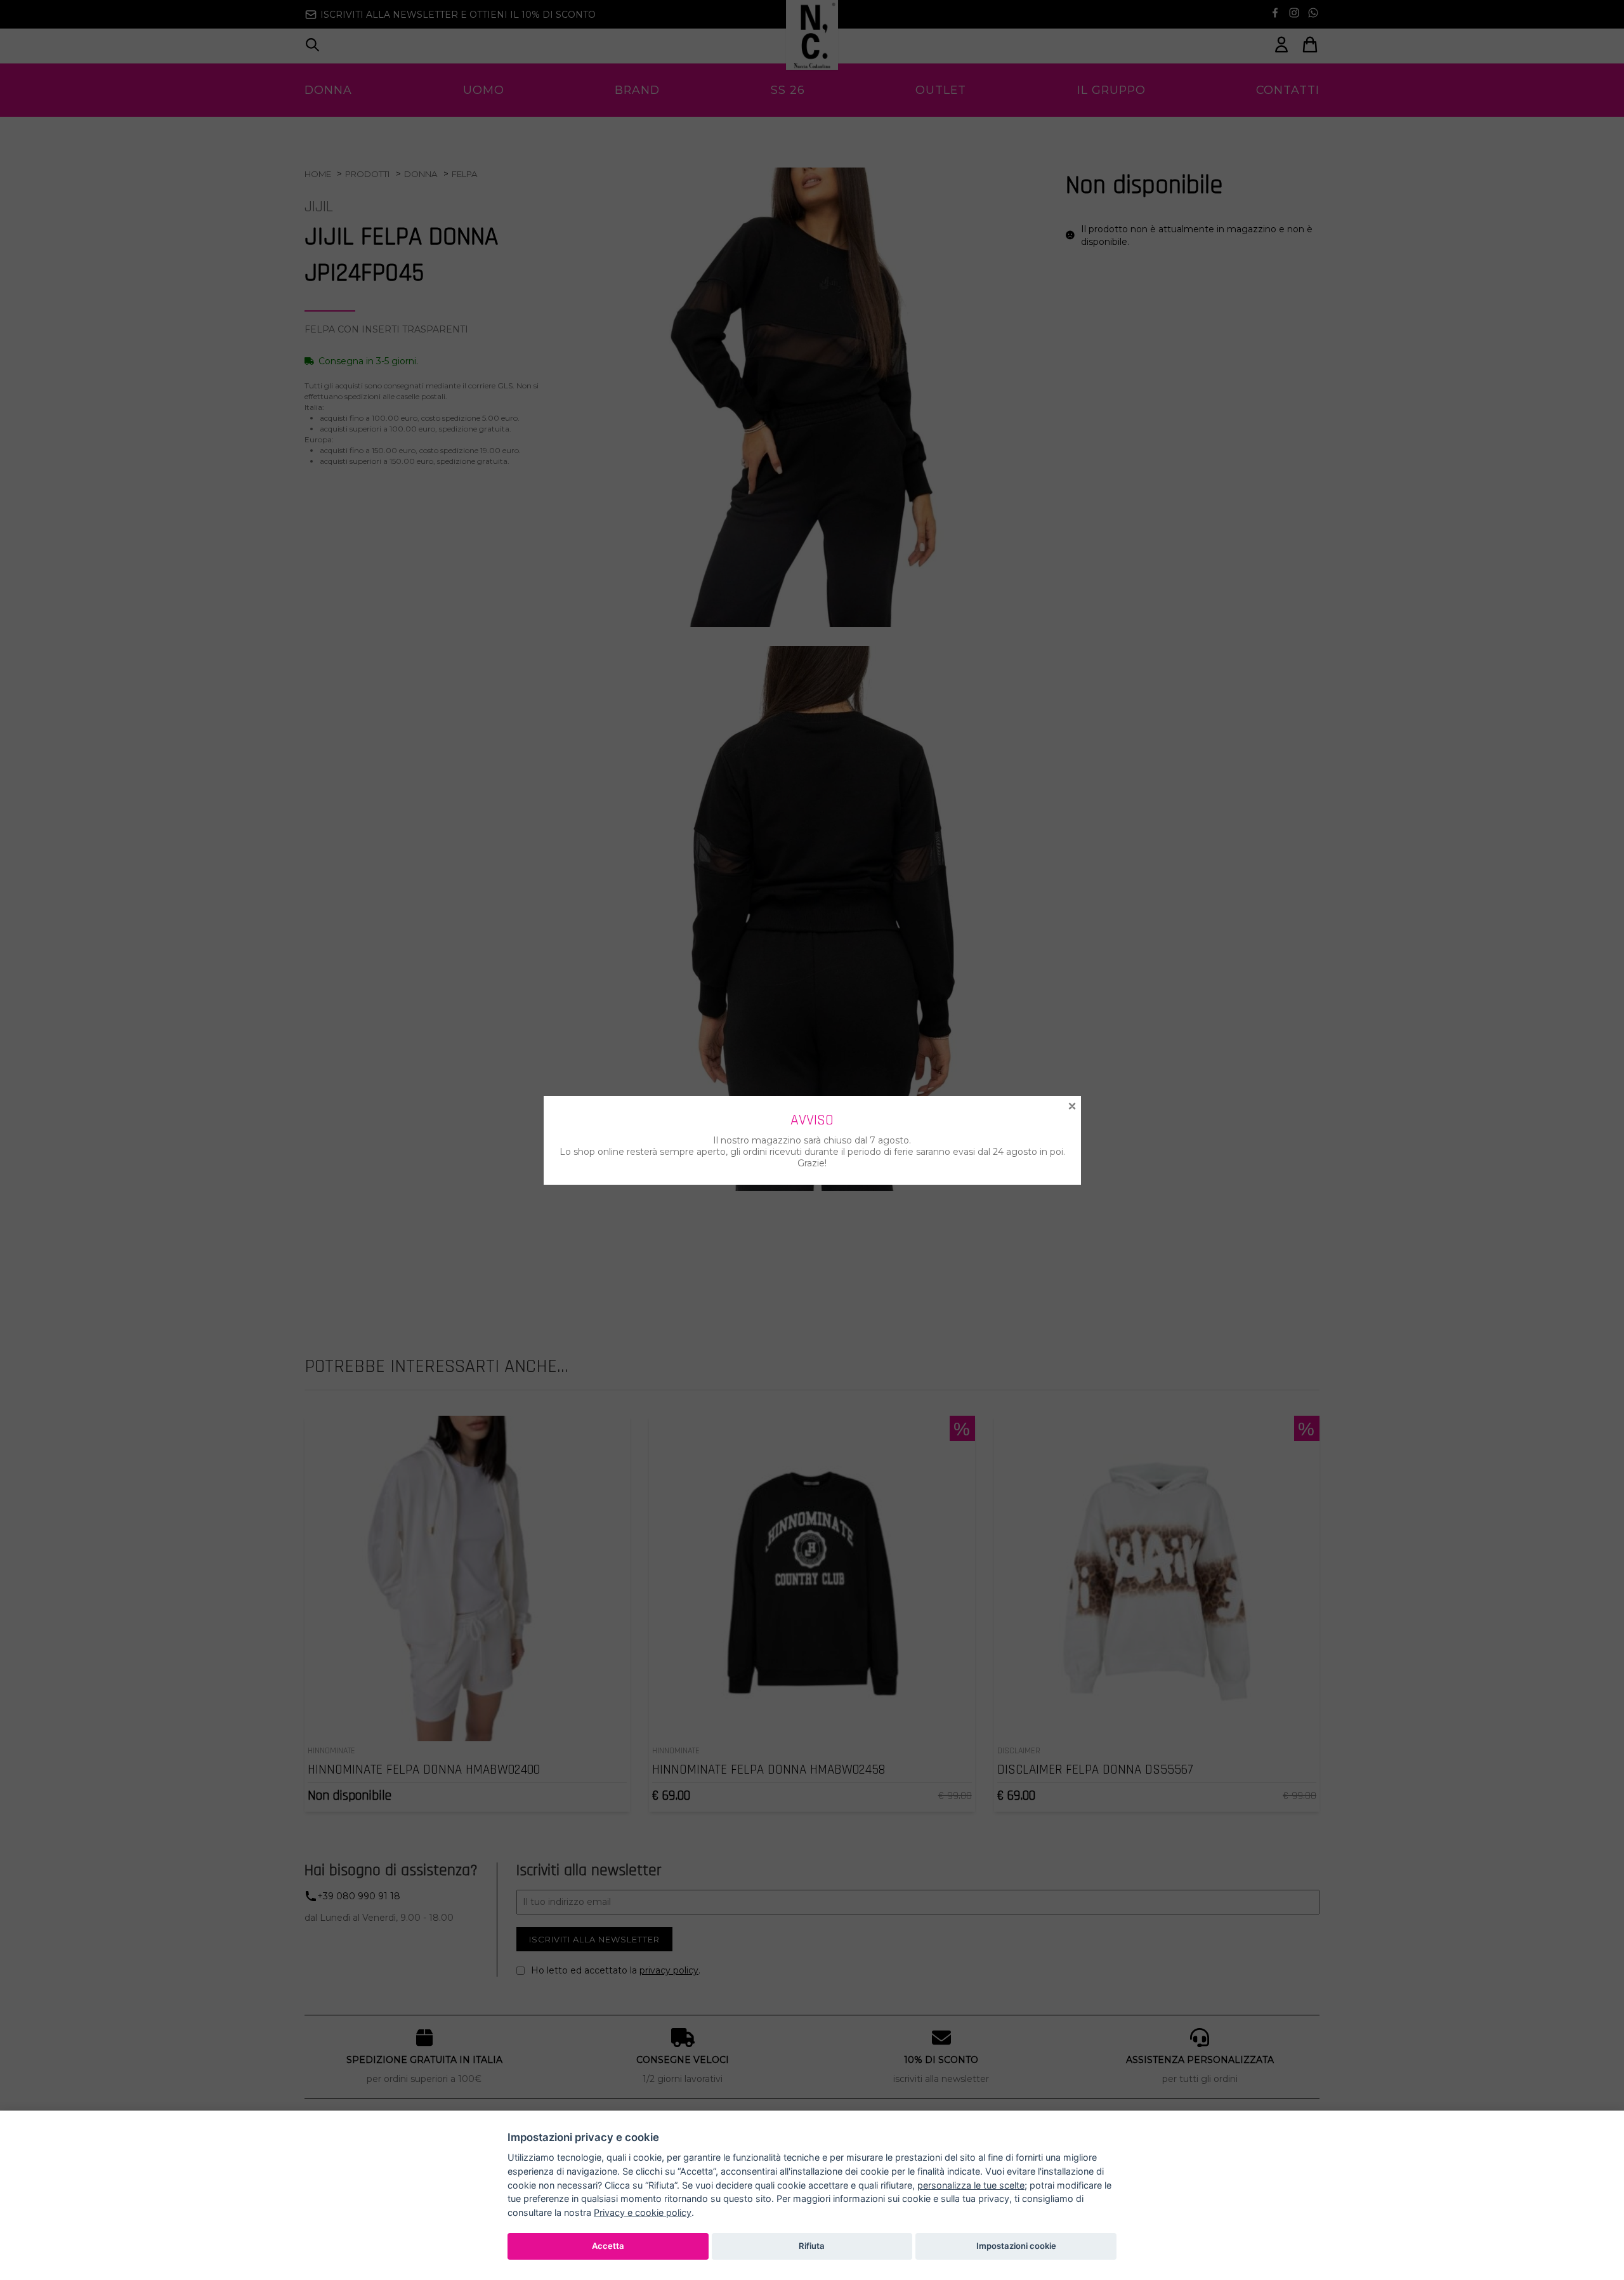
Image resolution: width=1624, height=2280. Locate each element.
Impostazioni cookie (1016, 2246)
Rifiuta (812, 2246)
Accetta (608, 2246)
